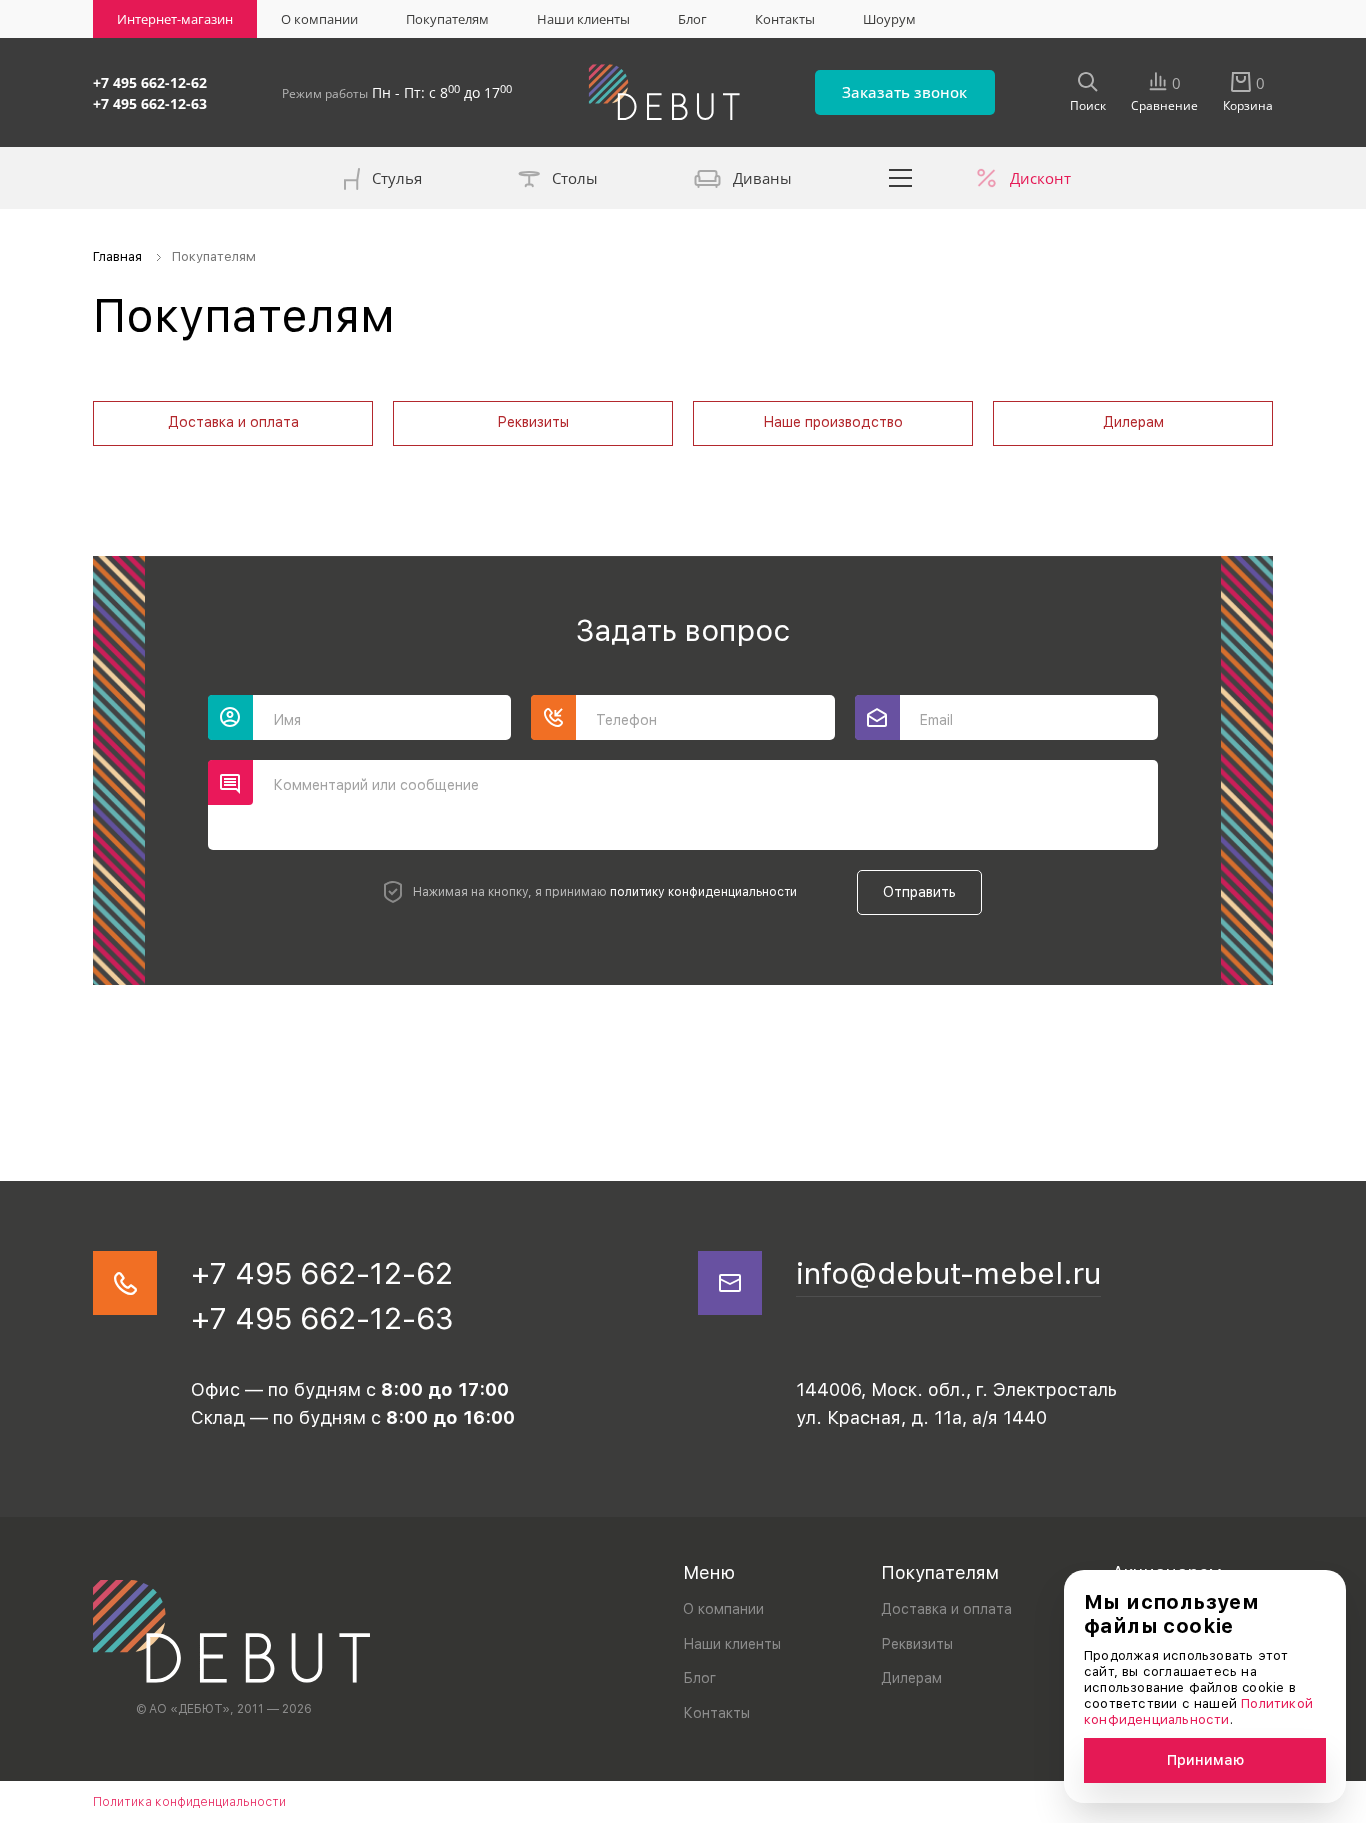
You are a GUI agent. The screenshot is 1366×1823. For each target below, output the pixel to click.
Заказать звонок (904, 92)
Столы (575, 178)
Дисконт (1040, 178)
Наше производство (833, 422)
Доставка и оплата (233, 422)
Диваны (762, 178)
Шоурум (889, 19)
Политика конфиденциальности (189, 1802)
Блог (692, 19)
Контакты (785, 19)
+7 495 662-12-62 (150, 82)
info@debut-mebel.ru (948, 1273)
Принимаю (1205, 1760)
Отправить (919, 892)
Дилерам (1133, 422)
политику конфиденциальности (703, 892)
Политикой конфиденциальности (1198, 1711)
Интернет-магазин (175, 19)
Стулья (397, 178)
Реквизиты (533, 422)
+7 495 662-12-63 (150, 103)
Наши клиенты (583, 19)
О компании (319, 19)
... (901, 178)
